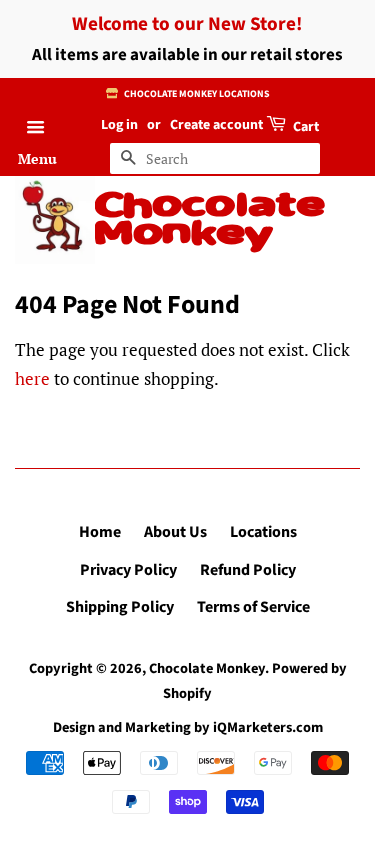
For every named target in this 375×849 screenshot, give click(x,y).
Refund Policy (248, 570)
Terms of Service (253, 607)
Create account (216, 125)
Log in (119, 125)
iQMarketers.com (268, 727)
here (32, 378)
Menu (37, 158)
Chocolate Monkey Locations (195, 94)
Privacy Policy (128, 570)
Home (100, 532)
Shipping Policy (120, 607)
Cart (304, 127)
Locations (263, 532)
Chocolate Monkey (210, 221)
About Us (175, 532)
